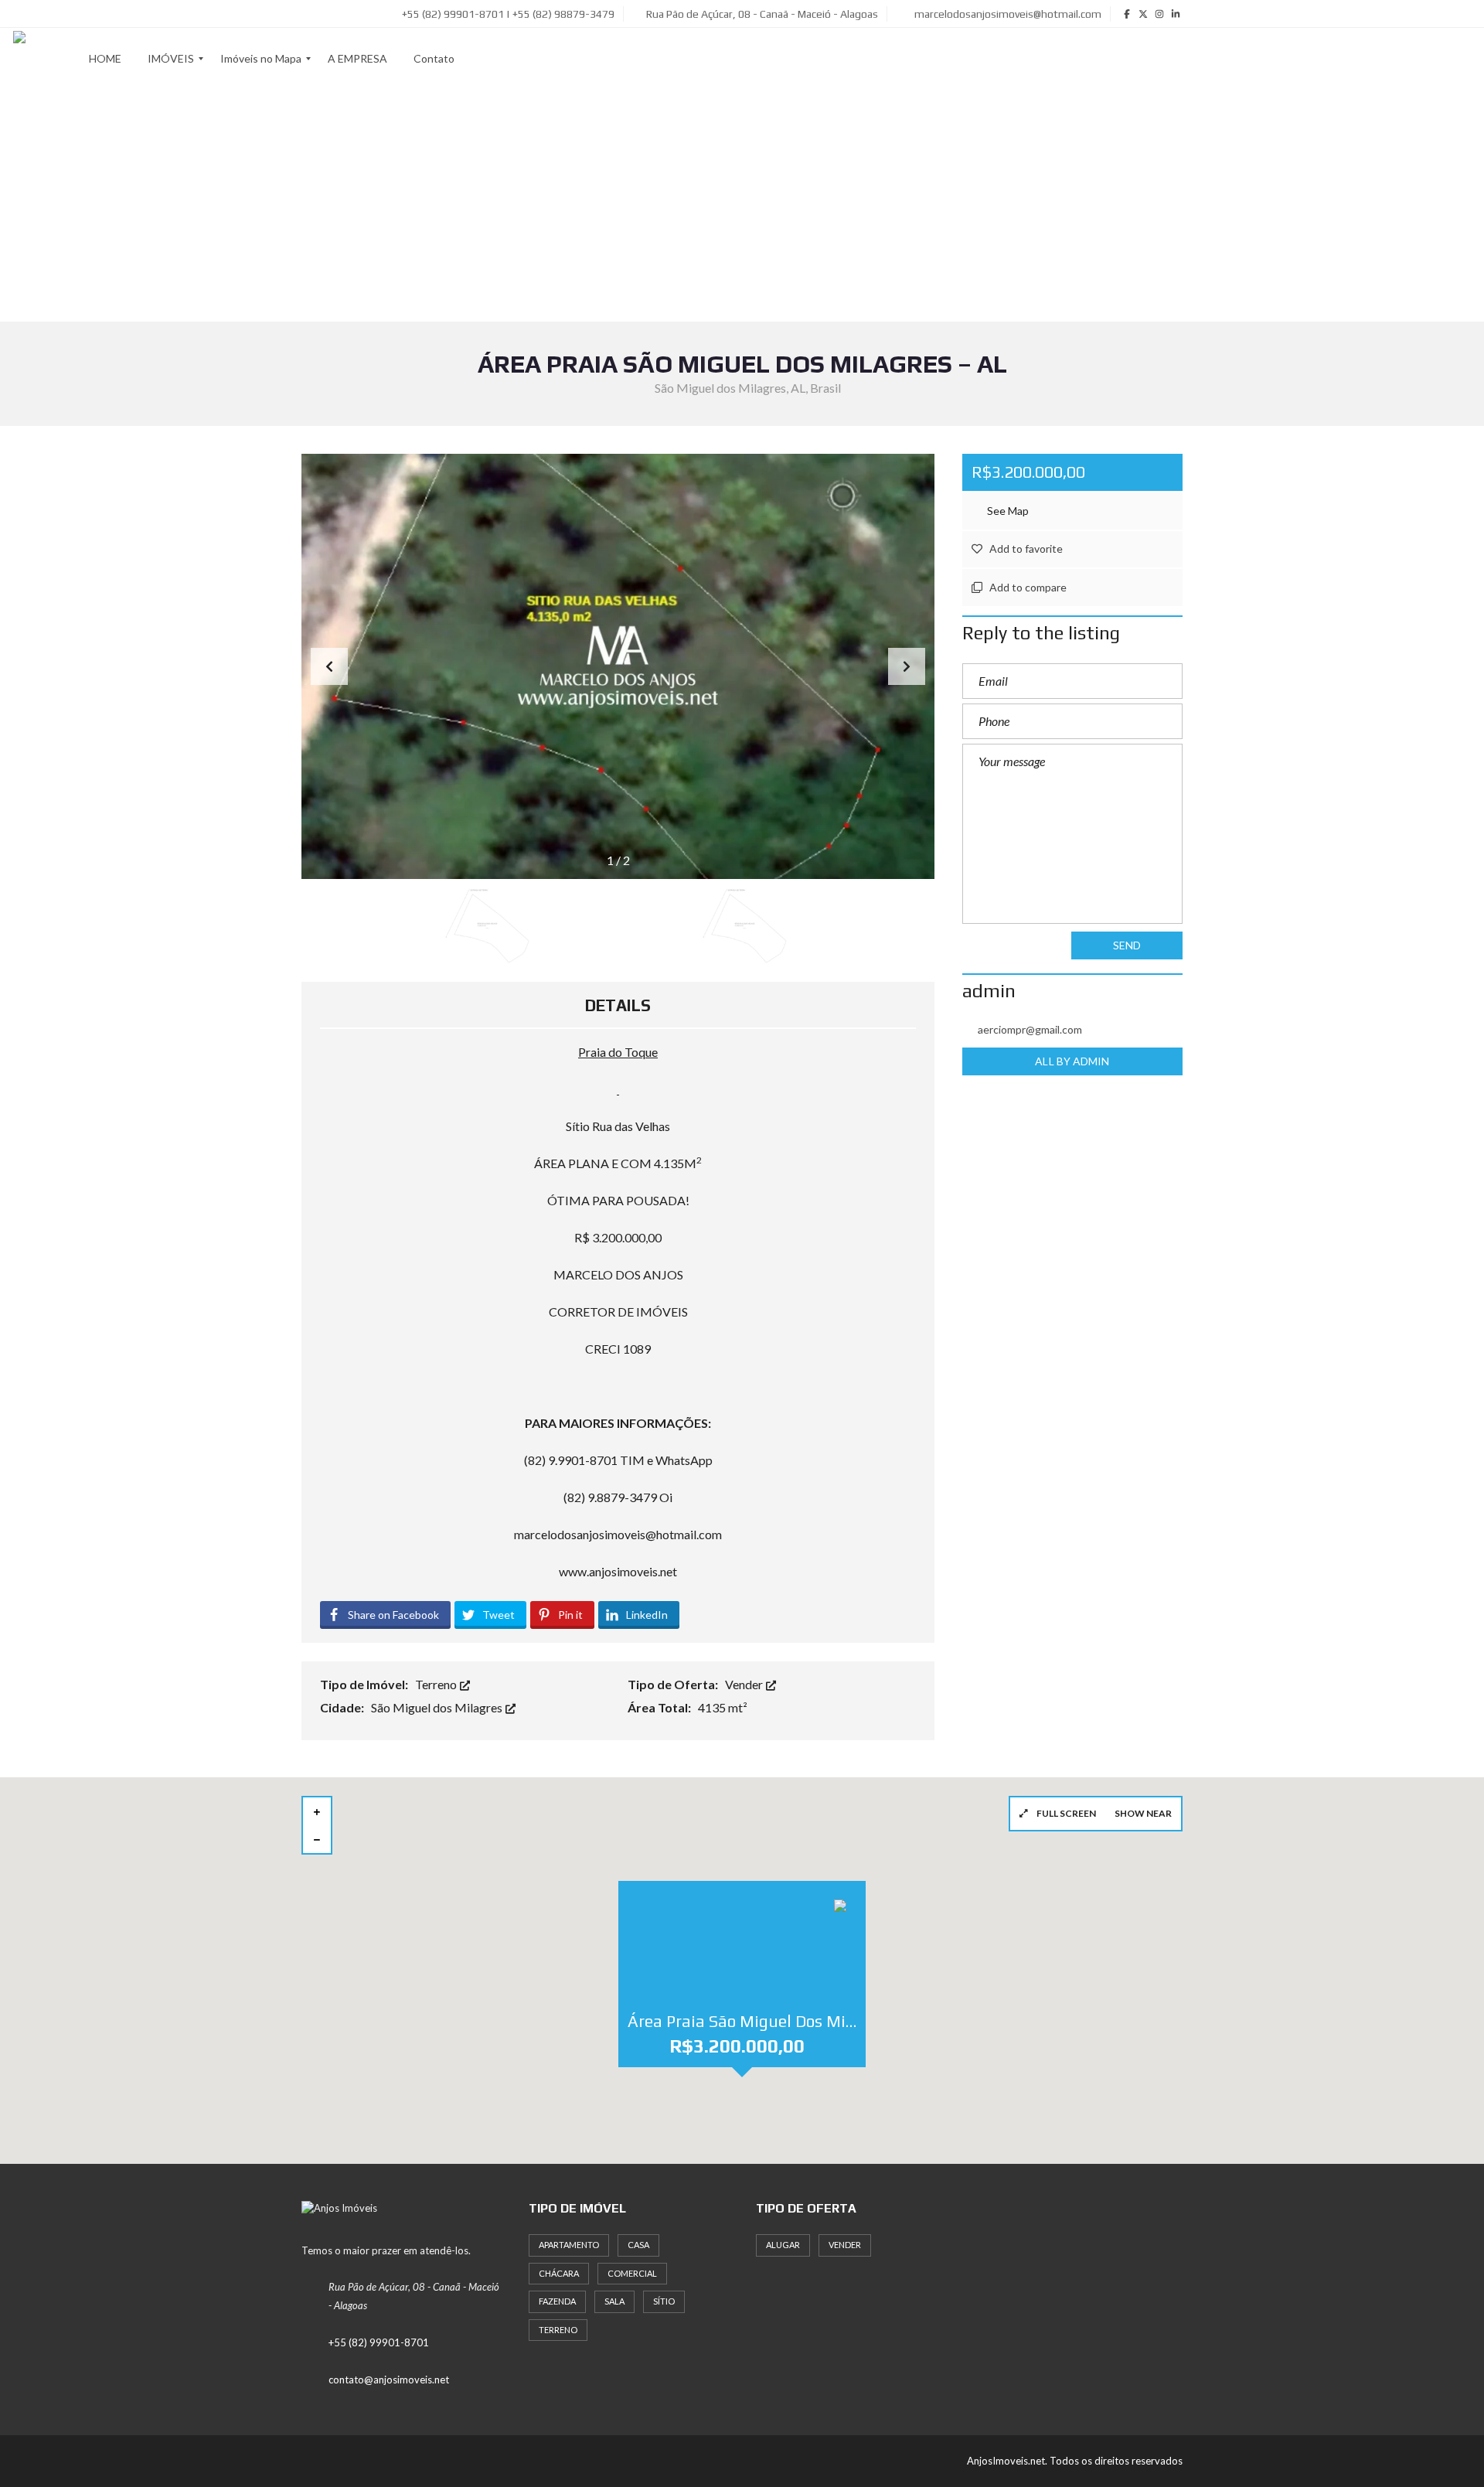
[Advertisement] (742, 206)
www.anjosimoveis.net (618, 1571)
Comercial (632, 2273)
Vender (745, 1684)
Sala (614, 2301)
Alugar (783, 2245)
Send (1127, 945)
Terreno (437, 1684)
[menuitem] (105, 59)
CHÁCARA (559, 2273)
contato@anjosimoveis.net (389, 2380)
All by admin (1072, 1061)
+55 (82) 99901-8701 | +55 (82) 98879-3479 (507, 14)
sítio (664, 2301)
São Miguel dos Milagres (438, 1707)
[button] (907, 666)
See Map (1007, 511)
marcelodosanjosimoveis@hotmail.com (1007, 14)
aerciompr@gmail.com (1030, 1029)
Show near (1143, 1813)
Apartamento (569, 2245)
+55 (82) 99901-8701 (379, 2342)
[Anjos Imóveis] (19, 59)
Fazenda (557, 2301)
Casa (638, 2245)
